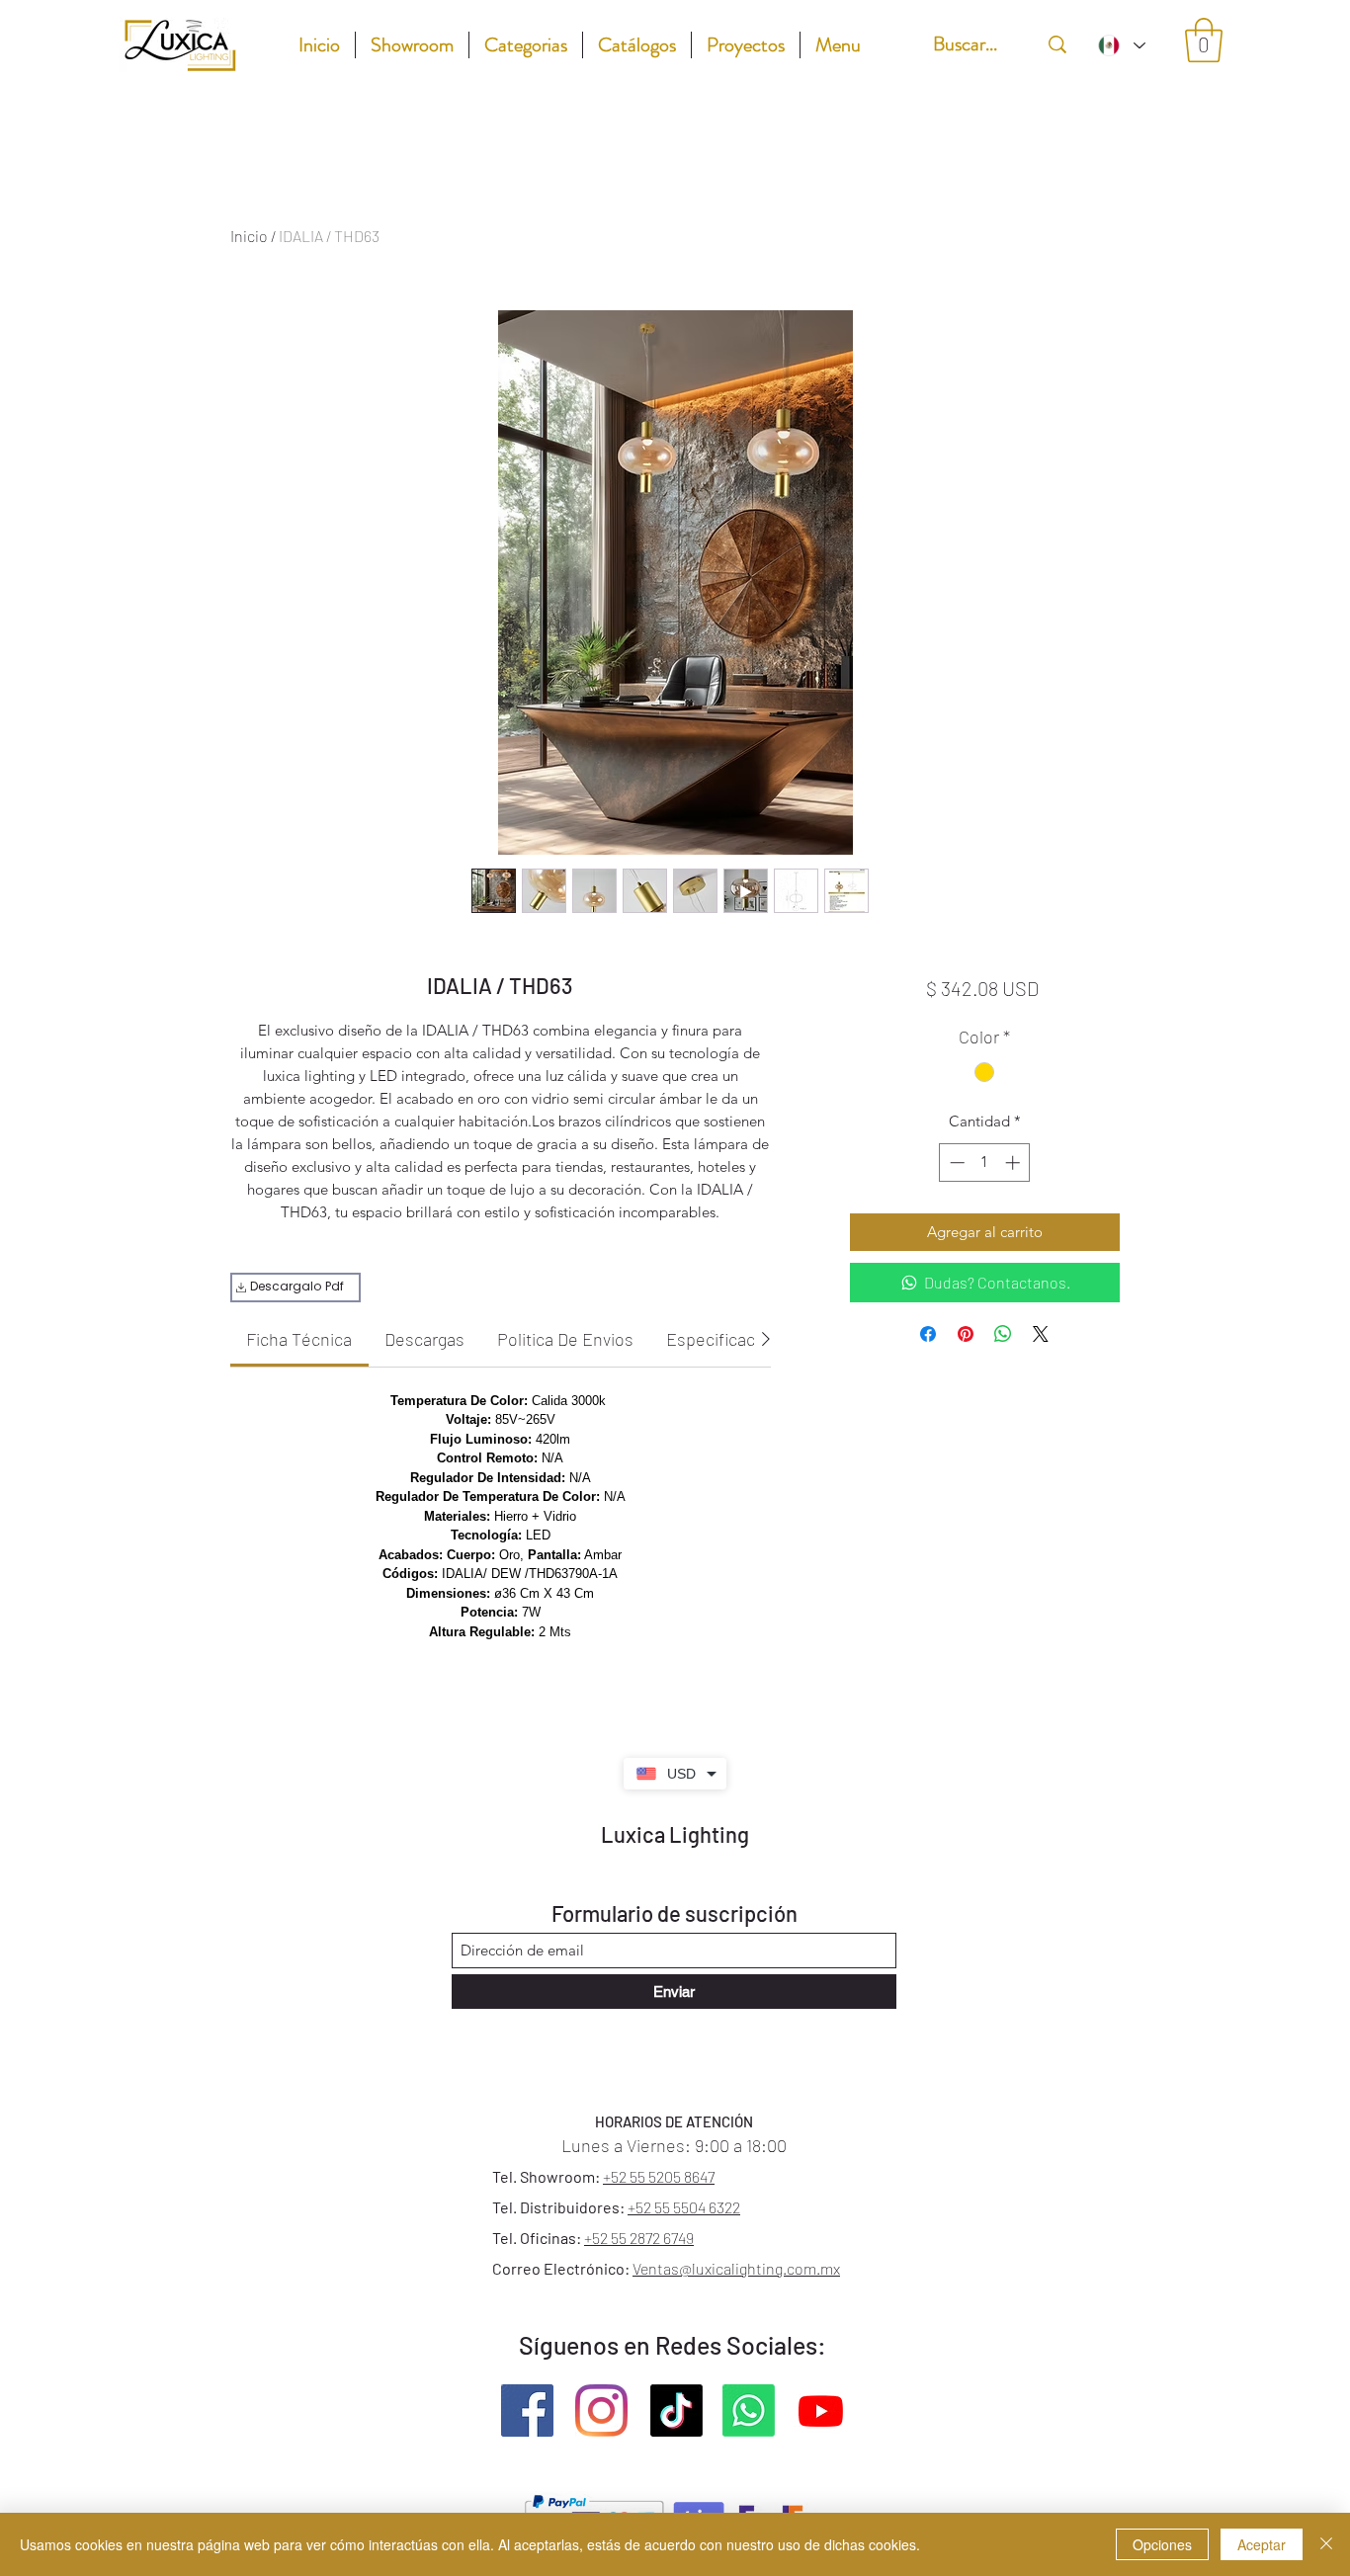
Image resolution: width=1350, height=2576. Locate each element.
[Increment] (1014, 1163)
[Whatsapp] (749, 2410)
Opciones (1162, 2544)
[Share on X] (1041, 1334)
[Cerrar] (1326, 2544)
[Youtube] (821, 2410)
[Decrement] (955, 1163)
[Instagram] (601, 2410)
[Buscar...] (1057, 44)
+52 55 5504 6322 (684, 2207)
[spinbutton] (985, 1163)
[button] (1204, 40)
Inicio (249, 236)
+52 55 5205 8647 (659, 2176)
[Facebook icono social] (527, 2410)
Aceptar (1262, 2544)
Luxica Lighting (675, 1834)
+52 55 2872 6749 (639, 2238)
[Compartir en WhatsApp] (1003, 1334)
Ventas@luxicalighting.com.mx (736, 2268)
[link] (299, 1339)
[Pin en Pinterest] (966, 1334)
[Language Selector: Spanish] (1121, 45)
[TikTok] (676, 2410)
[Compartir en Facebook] (928, 1334)
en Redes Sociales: (725, 2345)
